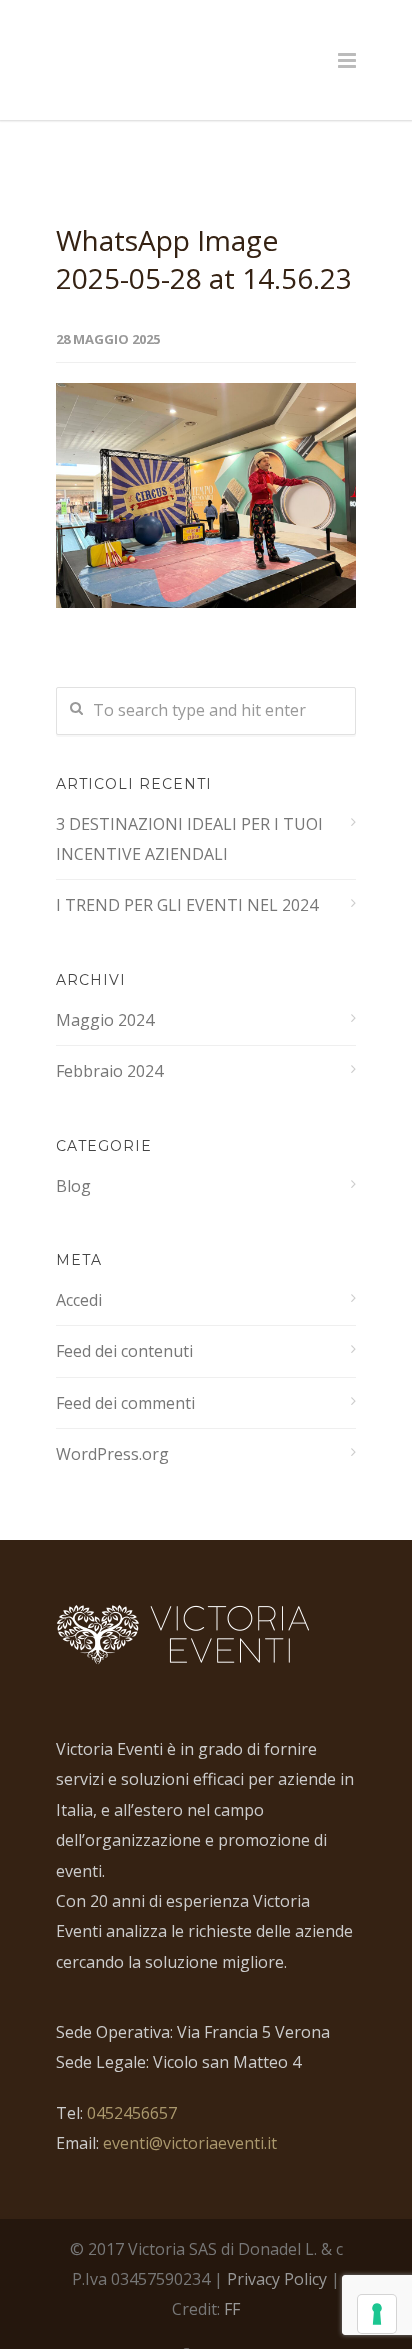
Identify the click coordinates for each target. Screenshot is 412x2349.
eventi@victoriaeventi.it (190, 2102)
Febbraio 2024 (109, 1030)
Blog (73, 1145)
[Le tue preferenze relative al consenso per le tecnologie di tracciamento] (377, 2314)
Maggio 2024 (105, 979)
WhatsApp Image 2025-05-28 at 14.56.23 (204, 218)
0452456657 (132, 2072)
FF (232, 2268)
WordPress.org (112, 1413)
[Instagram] (228, 2317)
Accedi (79, 1259)
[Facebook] (184, 2317)
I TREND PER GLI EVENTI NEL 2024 (187, 864)
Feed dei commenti (125, 1362)
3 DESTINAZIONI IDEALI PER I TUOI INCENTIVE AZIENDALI (189, 798)
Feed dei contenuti (124, 1310)
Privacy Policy (277, 2238)
